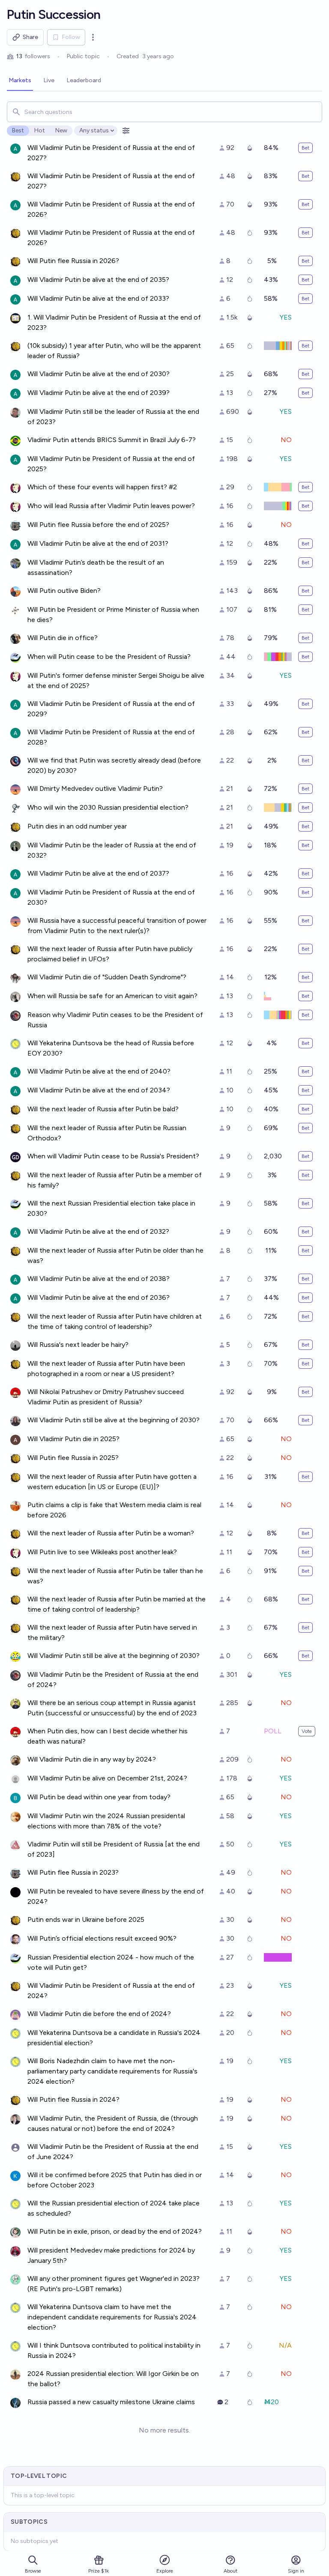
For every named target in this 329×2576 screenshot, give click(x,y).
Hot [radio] (40, 130)
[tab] (20, 81)
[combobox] (164, 112)
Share (30, 37)
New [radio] (61, 130)
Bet (305, 148)
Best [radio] (18, 130)
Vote (307, 1731)
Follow (71, 37)
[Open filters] (126, 131)
